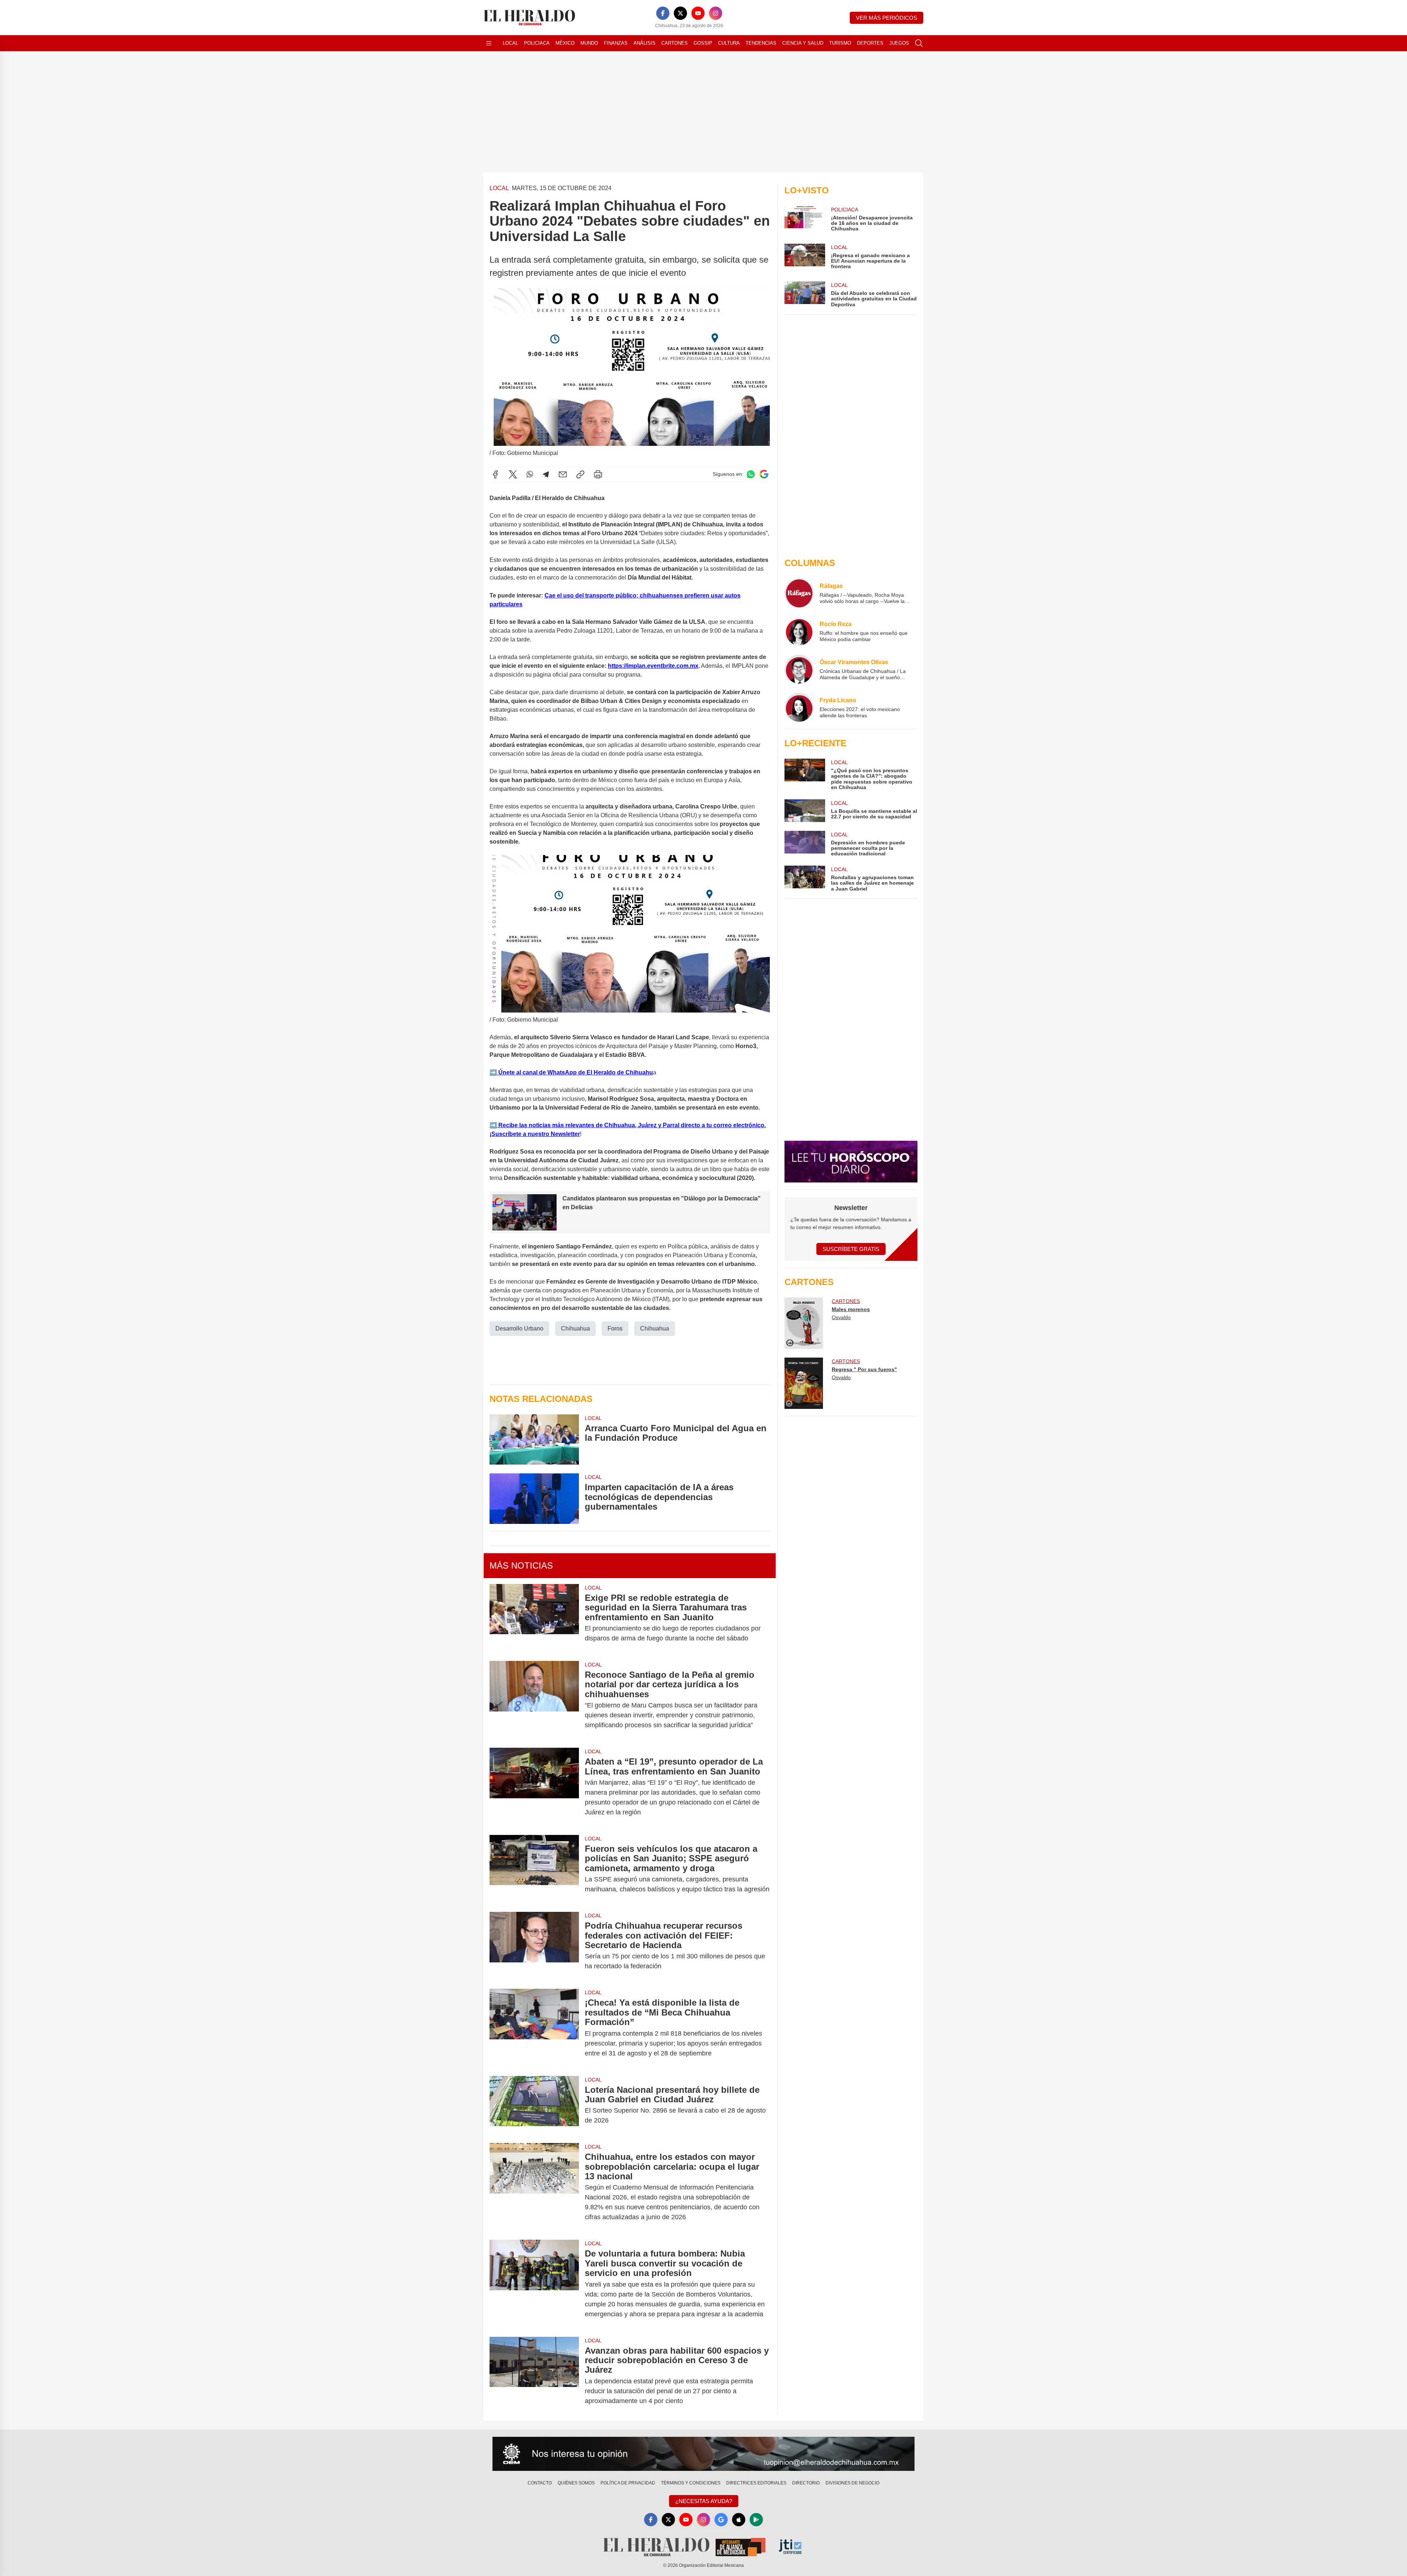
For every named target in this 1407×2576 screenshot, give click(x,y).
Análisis (645, 43)
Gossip (703, 43)
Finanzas (616, 43)
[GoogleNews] (721, 2520)
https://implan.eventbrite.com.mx (653, 666)
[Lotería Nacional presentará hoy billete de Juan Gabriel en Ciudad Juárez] (534, 2105)
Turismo (840, 43)
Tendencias (761, 43)
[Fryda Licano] (799, 707)
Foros (615, 1328)
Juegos (899, 43)
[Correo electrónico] (563, 474)
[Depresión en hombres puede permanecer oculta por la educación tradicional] (805, 844)
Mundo (589, 43)
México (565, 43)
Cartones (675, 43)
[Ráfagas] (799, 593)
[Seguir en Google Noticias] (764, 474)
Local (510, 43)
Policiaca (537, 43)
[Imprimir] (598, 474)
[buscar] (919, 43)
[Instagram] (716, 13)
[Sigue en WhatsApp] (751, 474)
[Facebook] (663, 13)
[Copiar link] (580, 474)
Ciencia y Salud (803, 43)
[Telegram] (546, 474)
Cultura (729, 43)
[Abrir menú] (489, 43)
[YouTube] (698, 13)
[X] (680, 13)
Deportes (870, 43)
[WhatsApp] (530, 474)
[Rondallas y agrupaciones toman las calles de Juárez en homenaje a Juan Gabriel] (805, 879)
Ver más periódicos (887, 18)
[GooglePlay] (756, 2520)
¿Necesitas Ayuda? (704, 2501)
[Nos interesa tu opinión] (703, 2454)
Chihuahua (575, 1328)
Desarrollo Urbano (519, 1328)
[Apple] (739, 2520)
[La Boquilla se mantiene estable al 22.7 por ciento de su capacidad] (805, 811)
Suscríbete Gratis (851, 1249)
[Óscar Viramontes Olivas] (799, 669)
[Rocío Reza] (799, 631)
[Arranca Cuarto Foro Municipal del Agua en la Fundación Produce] (534, 1439)
